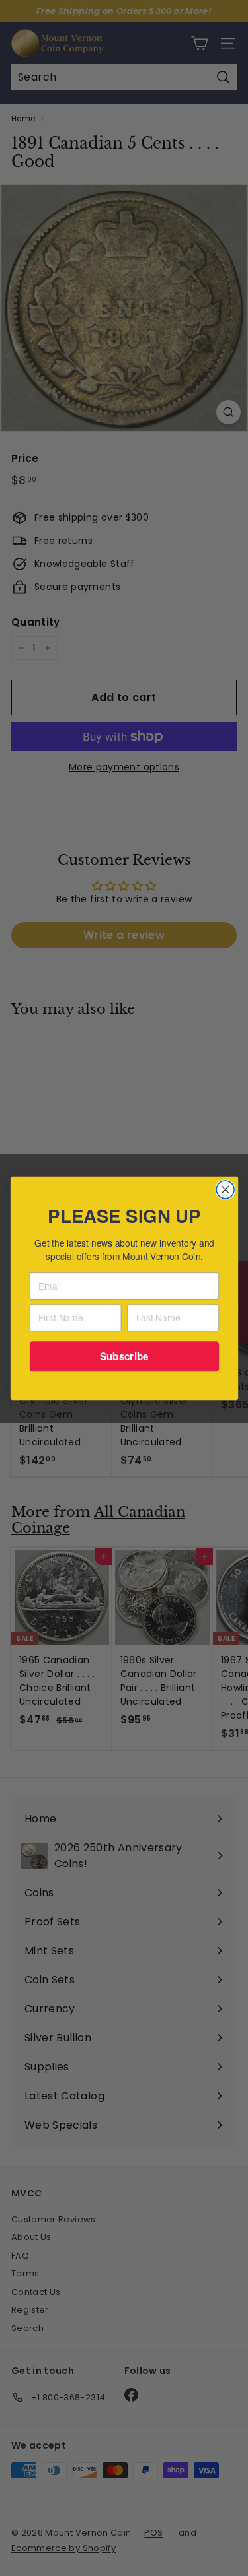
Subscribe (124, 1356)
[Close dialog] (225, 1189)
